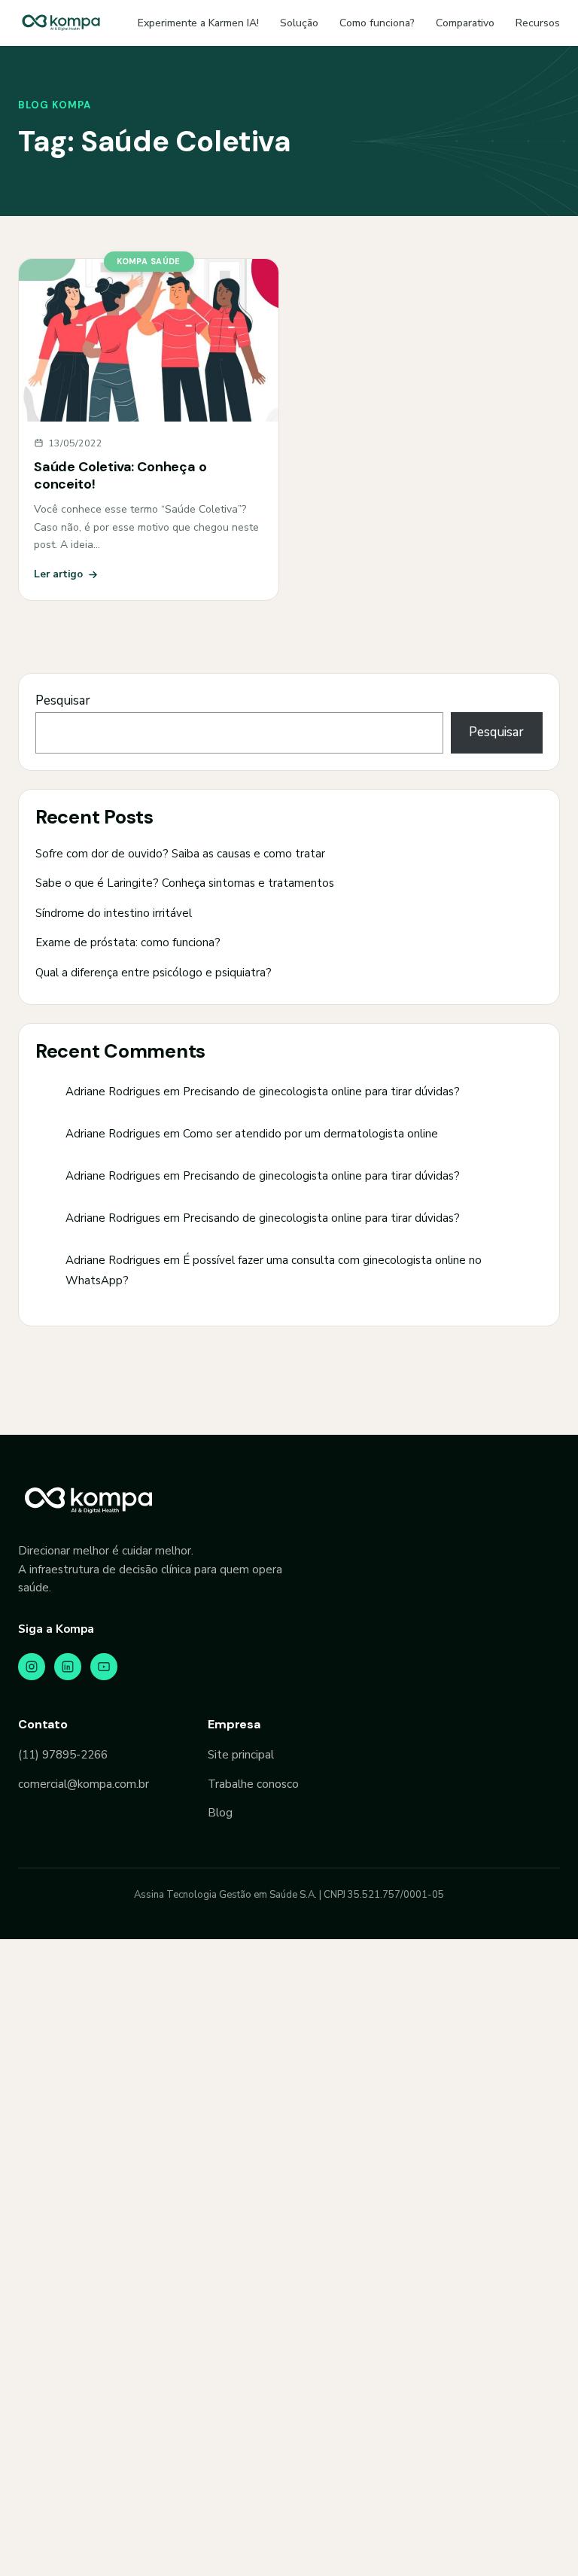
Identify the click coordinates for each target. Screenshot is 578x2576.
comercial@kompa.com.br (84, 1784)
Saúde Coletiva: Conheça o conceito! (120, 475)
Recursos (538, 23)
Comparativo (465, 23)
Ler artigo (58, 574)
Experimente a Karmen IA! (198, 23)
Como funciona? (377, 23)
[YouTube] (104, 1667)
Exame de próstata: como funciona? (128, 942)
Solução (299, 23)
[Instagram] (32, 1667)
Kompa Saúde (149, 261)
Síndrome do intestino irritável (114, 913)
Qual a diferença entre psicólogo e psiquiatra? (154, 973)
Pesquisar (63, 700)
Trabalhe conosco (253, 1784)
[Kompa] (61, 23)
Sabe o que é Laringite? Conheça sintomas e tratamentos (185, 883)
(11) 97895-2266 (63, 1755)
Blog (220, 1813)
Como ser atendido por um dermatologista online (310, 1134)
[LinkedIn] (68, 1667)
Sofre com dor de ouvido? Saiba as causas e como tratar (180, 854)
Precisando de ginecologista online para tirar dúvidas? (321, 1092)
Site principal (241, 1755)
